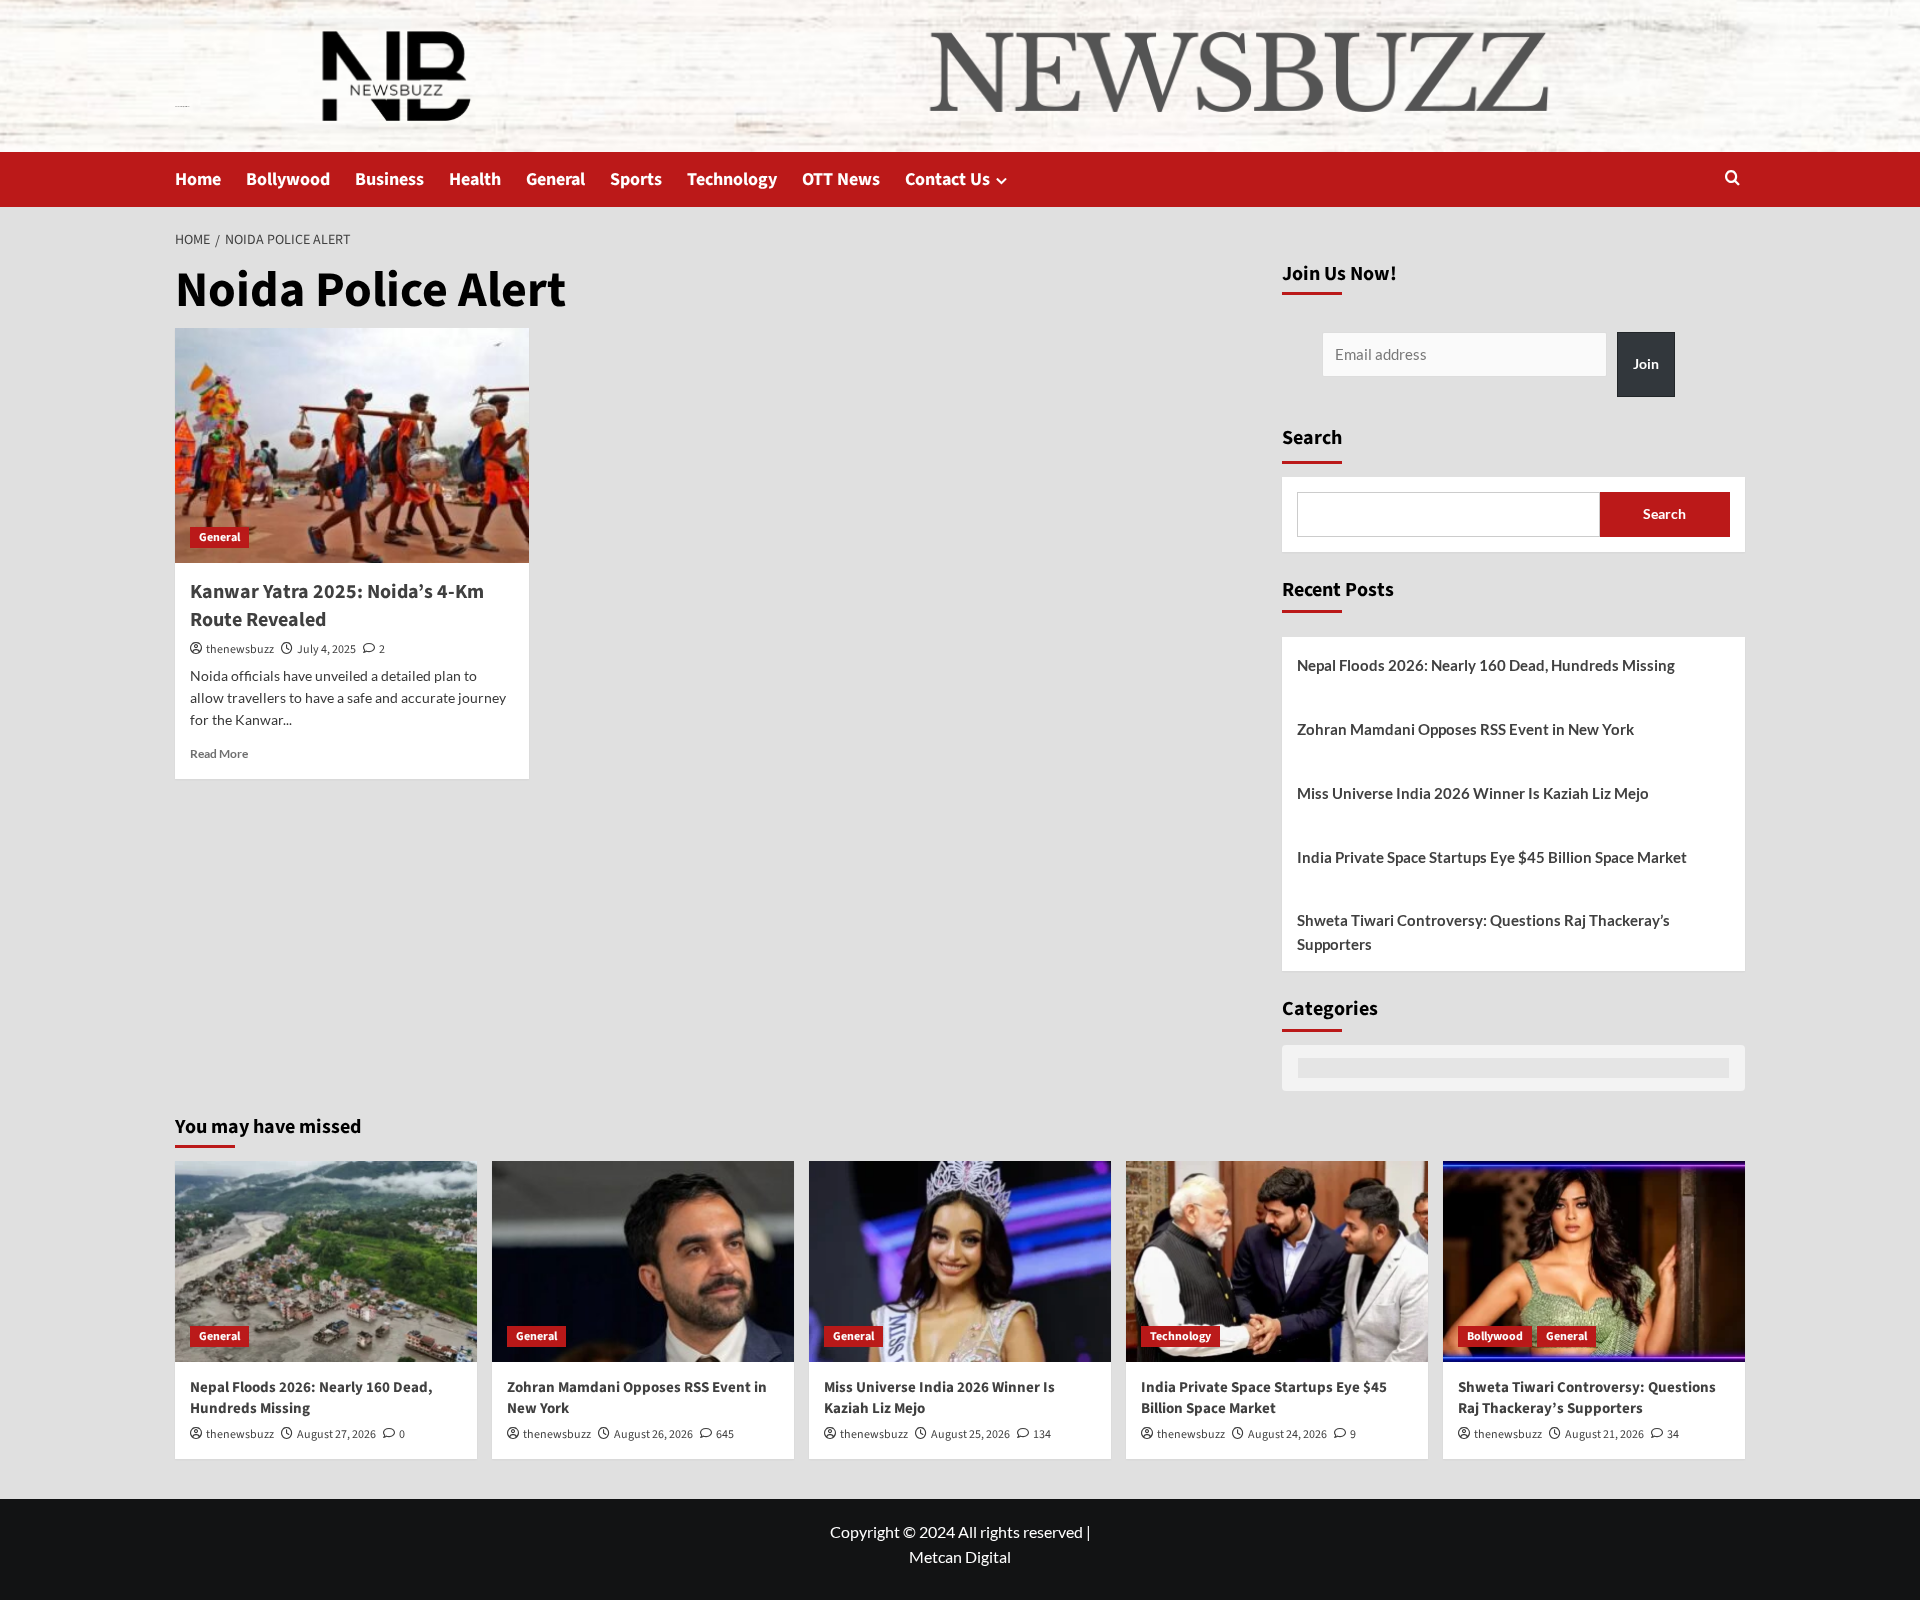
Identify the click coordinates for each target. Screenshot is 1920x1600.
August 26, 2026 (653, 1434)
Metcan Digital (960, 1556)
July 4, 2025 (326, 649)
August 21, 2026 (1604, 1434)
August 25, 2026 (970, 1434)
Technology (732, 179)
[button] (1732, 179)
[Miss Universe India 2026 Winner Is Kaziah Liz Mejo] (960, 1261)
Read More (219, 753)
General (555, 179)
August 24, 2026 (1287, 1434)
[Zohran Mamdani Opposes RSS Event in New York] (643, 1261)
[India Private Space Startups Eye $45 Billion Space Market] (1277, 1261)
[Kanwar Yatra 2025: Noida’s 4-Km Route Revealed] (352, 446)
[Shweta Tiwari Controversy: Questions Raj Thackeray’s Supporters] (1594, 1261)
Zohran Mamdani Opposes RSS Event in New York (1465, 729)
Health (475, 179)
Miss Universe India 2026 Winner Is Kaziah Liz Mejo (1473, 793)
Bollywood (288, 179)
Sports (636, 179)
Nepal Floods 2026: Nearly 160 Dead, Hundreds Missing (1486, 665)
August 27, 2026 (336, 1434)
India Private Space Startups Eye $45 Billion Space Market (1492, 857)
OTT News (841, 179)
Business (389, 179)
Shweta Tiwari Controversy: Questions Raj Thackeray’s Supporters (1483, 932)
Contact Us (947, 179)
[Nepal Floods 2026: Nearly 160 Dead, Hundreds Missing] (326, 1261)
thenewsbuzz (240, 649)
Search (1312, 438)
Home (198, 179)
